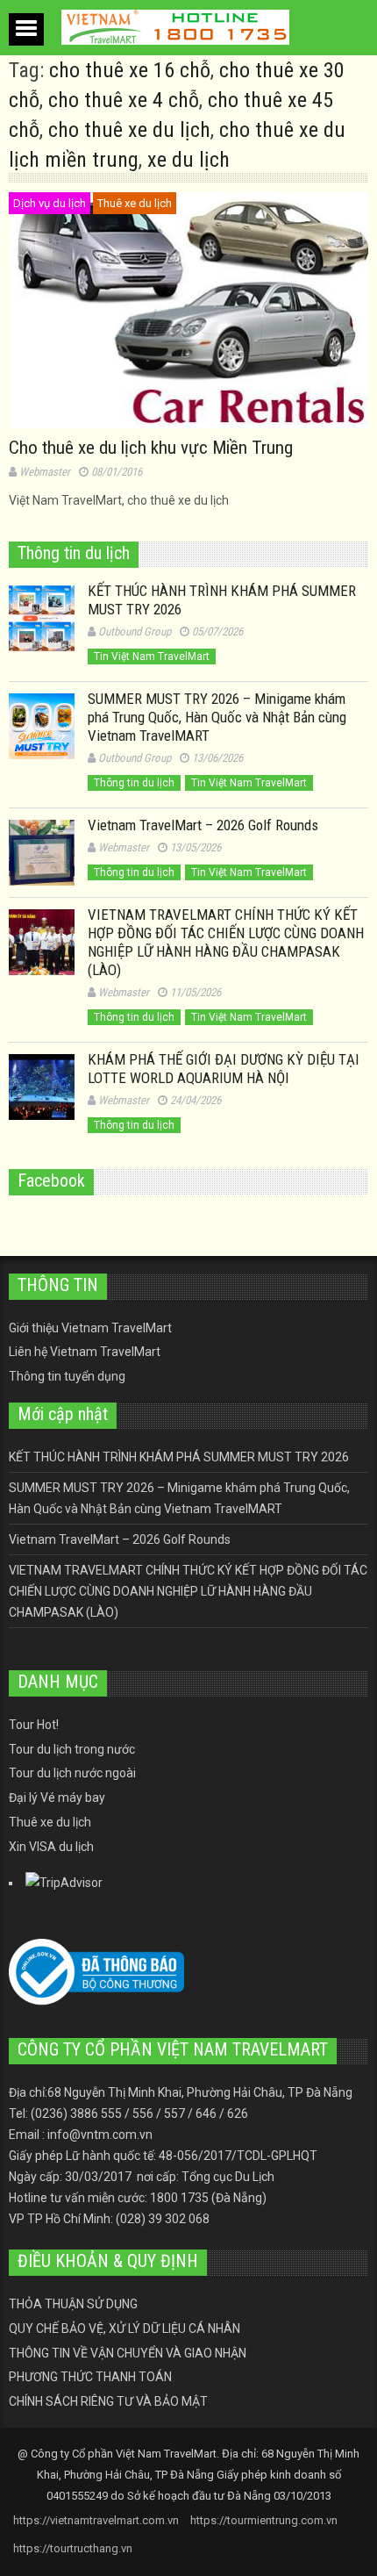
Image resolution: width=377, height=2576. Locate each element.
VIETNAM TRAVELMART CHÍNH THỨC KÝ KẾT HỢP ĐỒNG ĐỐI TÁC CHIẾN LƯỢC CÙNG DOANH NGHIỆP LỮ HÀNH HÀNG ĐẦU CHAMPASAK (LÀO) (226, 942)
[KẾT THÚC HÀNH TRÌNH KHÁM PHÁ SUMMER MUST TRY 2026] (42, 618)
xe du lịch (188, 160)
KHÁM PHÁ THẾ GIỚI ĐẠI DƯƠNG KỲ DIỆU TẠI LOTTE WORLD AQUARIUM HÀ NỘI (224, 1069)
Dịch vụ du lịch (50, 203)
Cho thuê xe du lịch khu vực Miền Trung (151, 448)
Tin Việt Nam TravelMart (152, 657)
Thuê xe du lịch (135, 203)
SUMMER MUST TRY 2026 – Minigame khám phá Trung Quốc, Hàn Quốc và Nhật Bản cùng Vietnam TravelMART (217, 717)
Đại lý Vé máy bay (57, 1797)
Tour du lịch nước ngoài (72, 1773)
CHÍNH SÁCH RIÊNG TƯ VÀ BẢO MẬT (108, 2401)
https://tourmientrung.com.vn (264, 2520)
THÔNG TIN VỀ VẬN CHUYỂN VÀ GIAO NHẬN (128, 2353)
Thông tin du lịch (134, 783)
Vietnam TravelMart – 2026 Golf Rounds (203, 825)
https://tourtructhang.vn (73, 2548)
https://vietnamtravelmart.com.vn (96, 2520)
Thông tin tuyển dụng (67, 1376)
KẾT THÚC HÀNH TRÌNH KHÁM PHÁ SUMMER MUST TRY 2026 (179, 1457)
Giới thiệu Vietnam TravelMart (90, 1328)
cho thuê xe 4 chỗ (124, 100)
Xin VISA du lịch (51, 1847)
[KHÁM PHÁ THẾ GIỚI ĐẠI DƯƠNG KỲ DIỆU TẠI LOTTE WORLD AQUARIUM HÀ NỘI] (42, 1087)
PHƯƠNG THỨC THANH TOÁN (90, 2377)
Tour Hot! (34, 1725)
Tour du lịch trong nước (72, 1749)
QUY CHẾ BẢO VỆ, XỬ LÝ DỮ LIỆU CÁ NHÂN (124, 2328)
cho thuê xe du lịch (129, 130)
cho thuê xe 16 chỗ (130, 70)
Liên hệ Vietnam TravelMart (85, 1352)
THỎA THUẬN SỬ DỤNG (73, 2304)
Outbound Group (135, 631)
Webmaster (45, 472)
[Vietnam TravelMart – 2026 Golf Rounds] (42, 853)
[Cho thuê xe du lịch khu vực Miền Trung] (188, 310)
